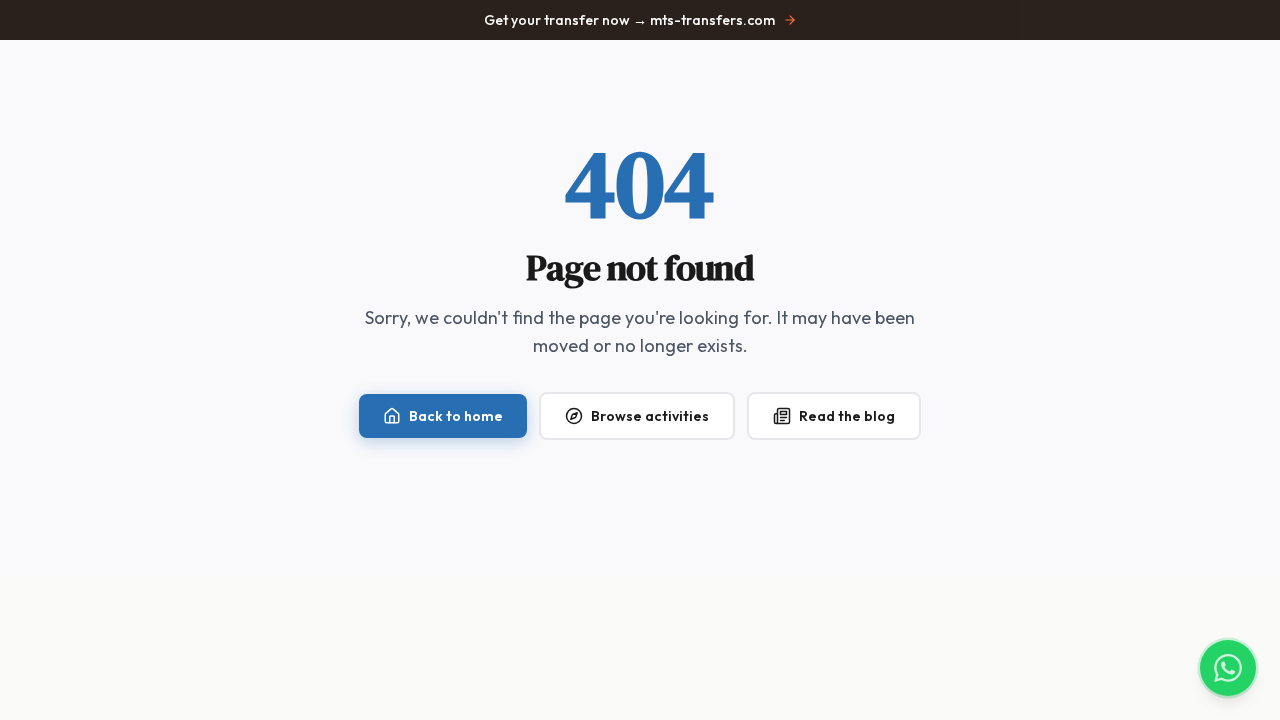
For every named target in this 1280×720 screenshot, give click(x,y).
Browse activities (650, 416)
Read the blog (847, 416)
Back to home (456, 416)
